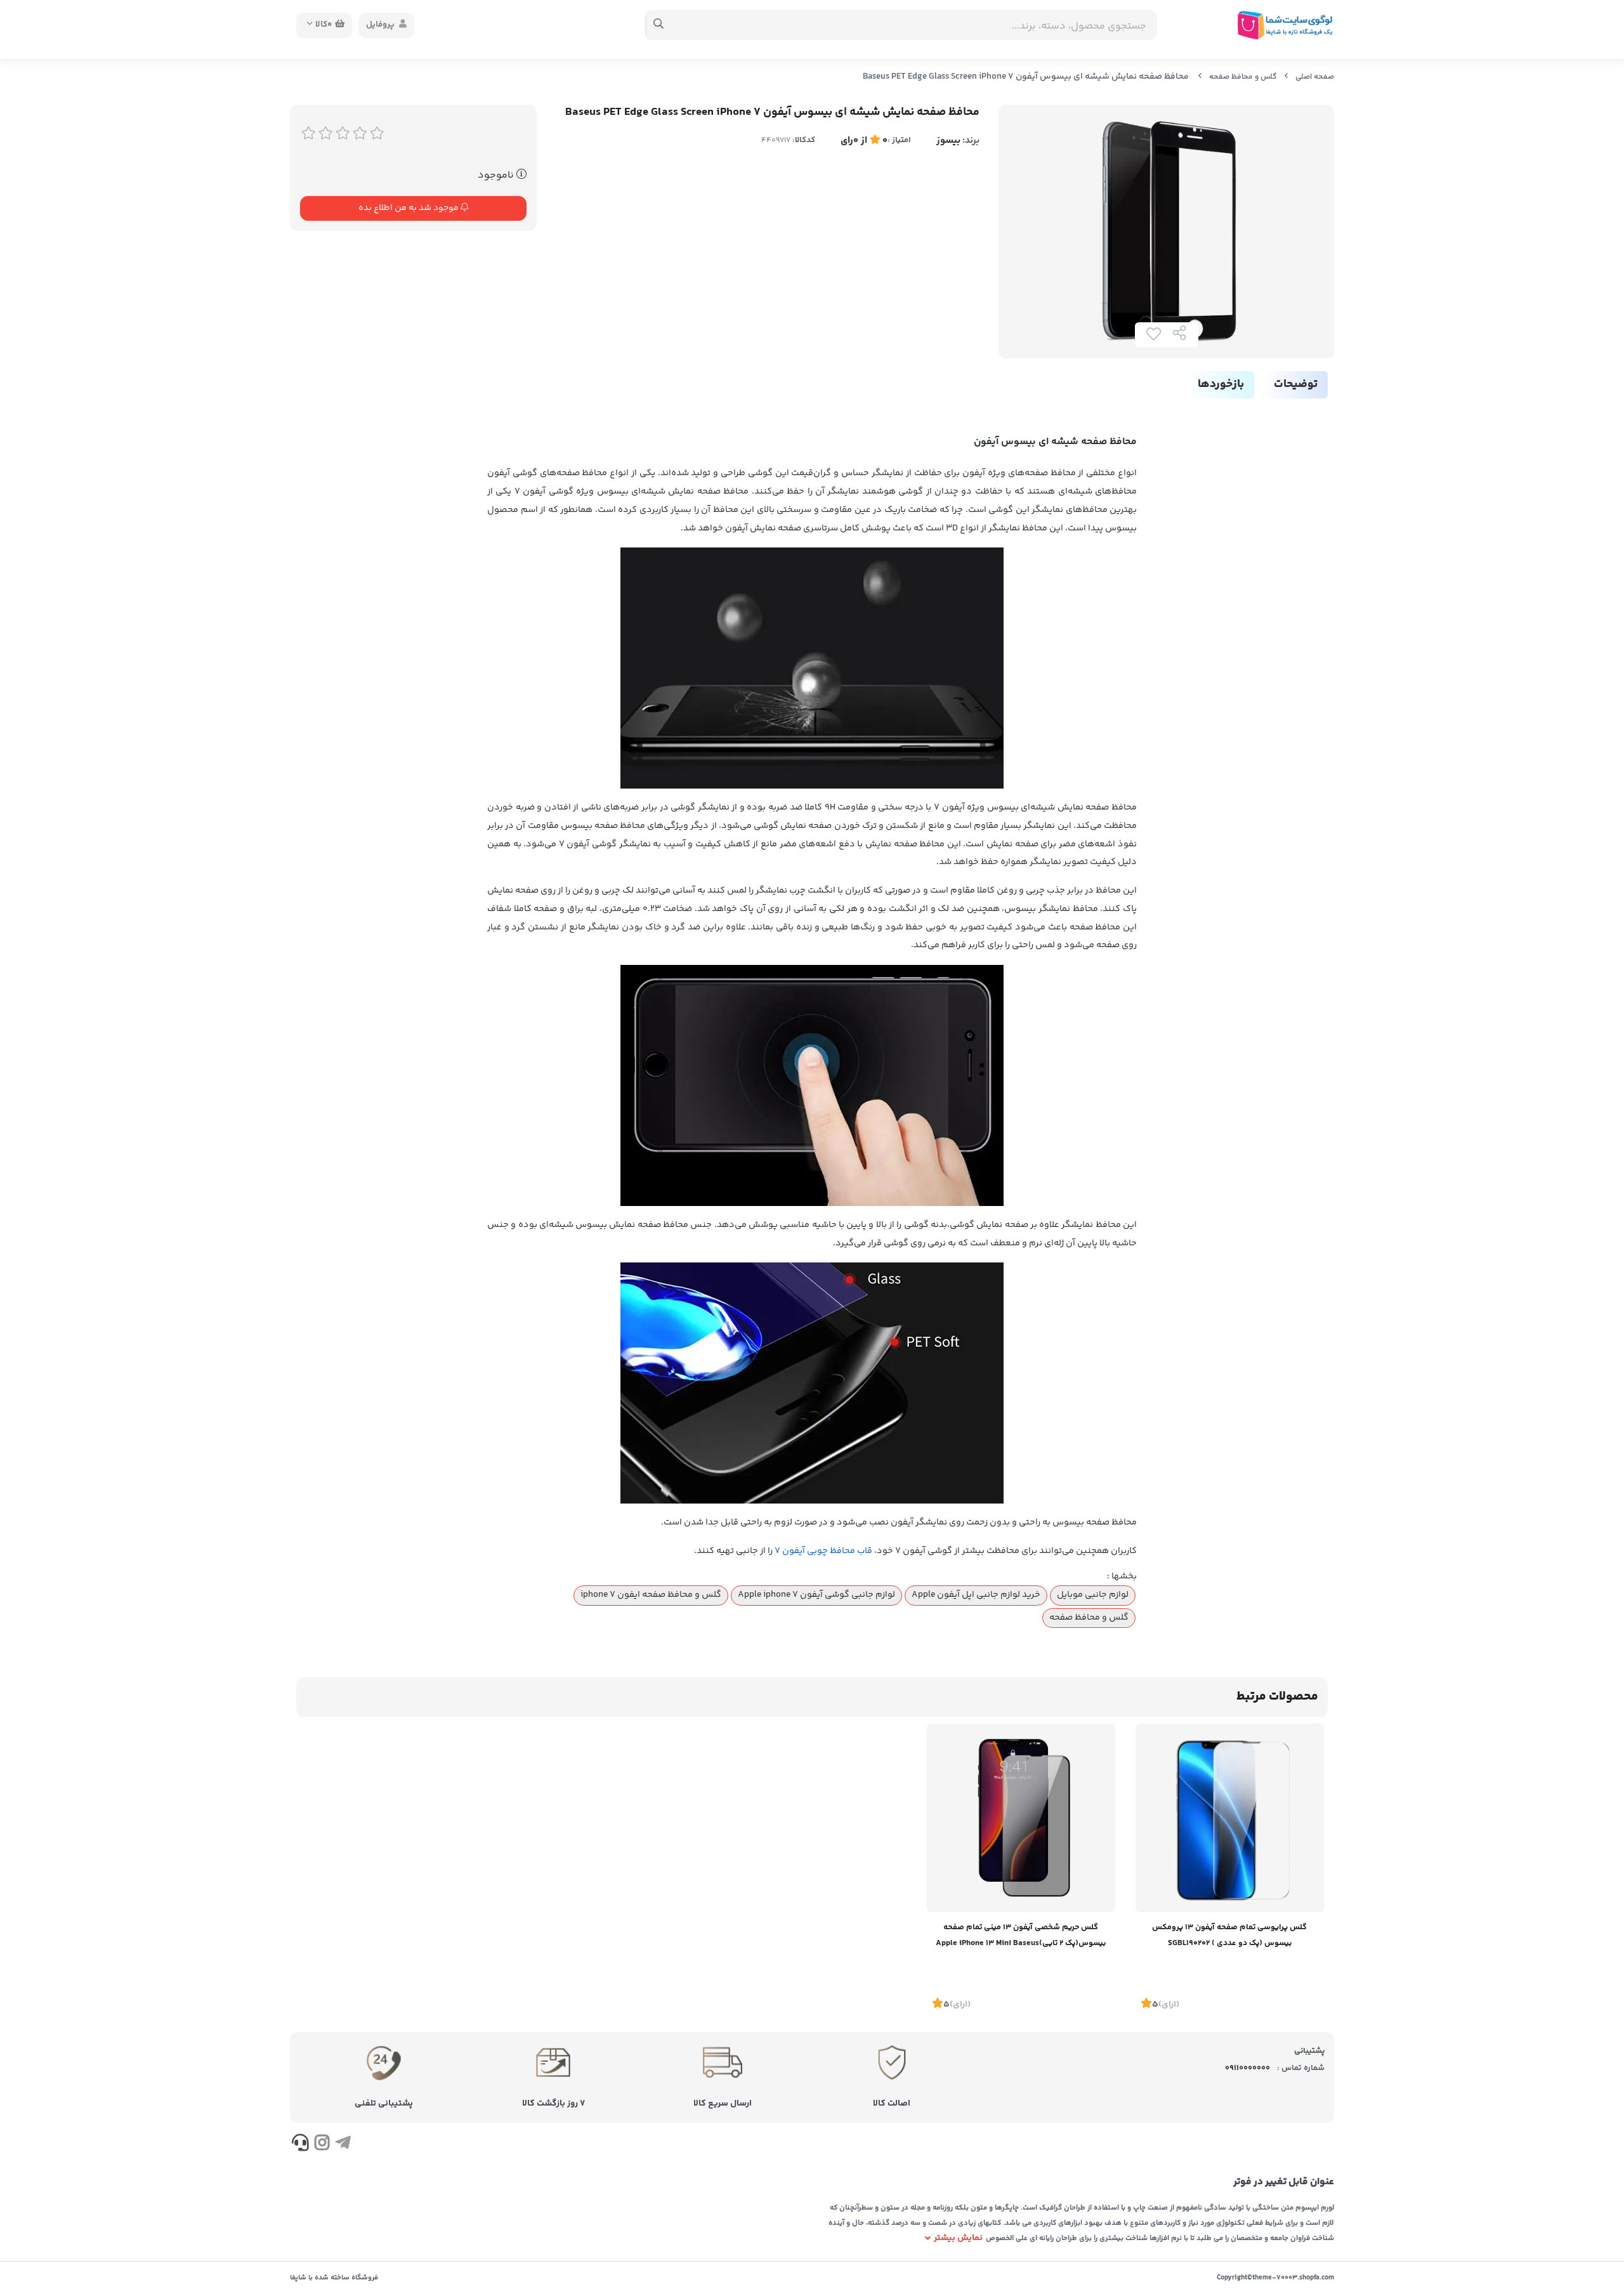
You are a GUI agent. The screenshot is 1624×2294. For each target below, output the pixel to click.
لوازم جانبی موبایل (1093, 1595)
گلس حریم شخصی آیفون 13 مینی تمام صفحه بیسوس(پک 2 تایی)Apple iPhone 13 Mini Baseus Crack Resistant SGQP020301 (1021, 1937)
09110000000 (1247, 2068)
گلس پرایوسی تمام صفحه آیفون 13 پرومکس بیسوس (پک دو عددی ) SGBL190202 (1229, 1935)
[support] (300, 2145)
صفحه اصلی (1315, 77)
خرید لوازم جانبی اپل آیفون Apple (976, 1595)
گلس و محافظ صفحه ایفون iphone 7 (651, 1595)
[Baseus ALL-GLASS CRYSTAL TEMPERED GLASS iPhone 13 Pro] (1230, 1818)
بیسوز (948, 141)
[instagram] (321, 2145)
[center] (659, 25)
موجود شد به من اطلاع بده (409, 208)
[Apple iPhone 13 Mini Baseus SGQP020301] (1021, 1818)
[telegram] (343, 2145)
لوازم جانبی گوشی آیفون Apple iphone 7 (816, 1595)
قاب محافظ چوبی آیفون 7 (823, 1551)
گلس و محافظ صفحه (1243, 77)
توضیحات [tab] (1296, 384)
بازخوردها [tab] (1221, 384)
